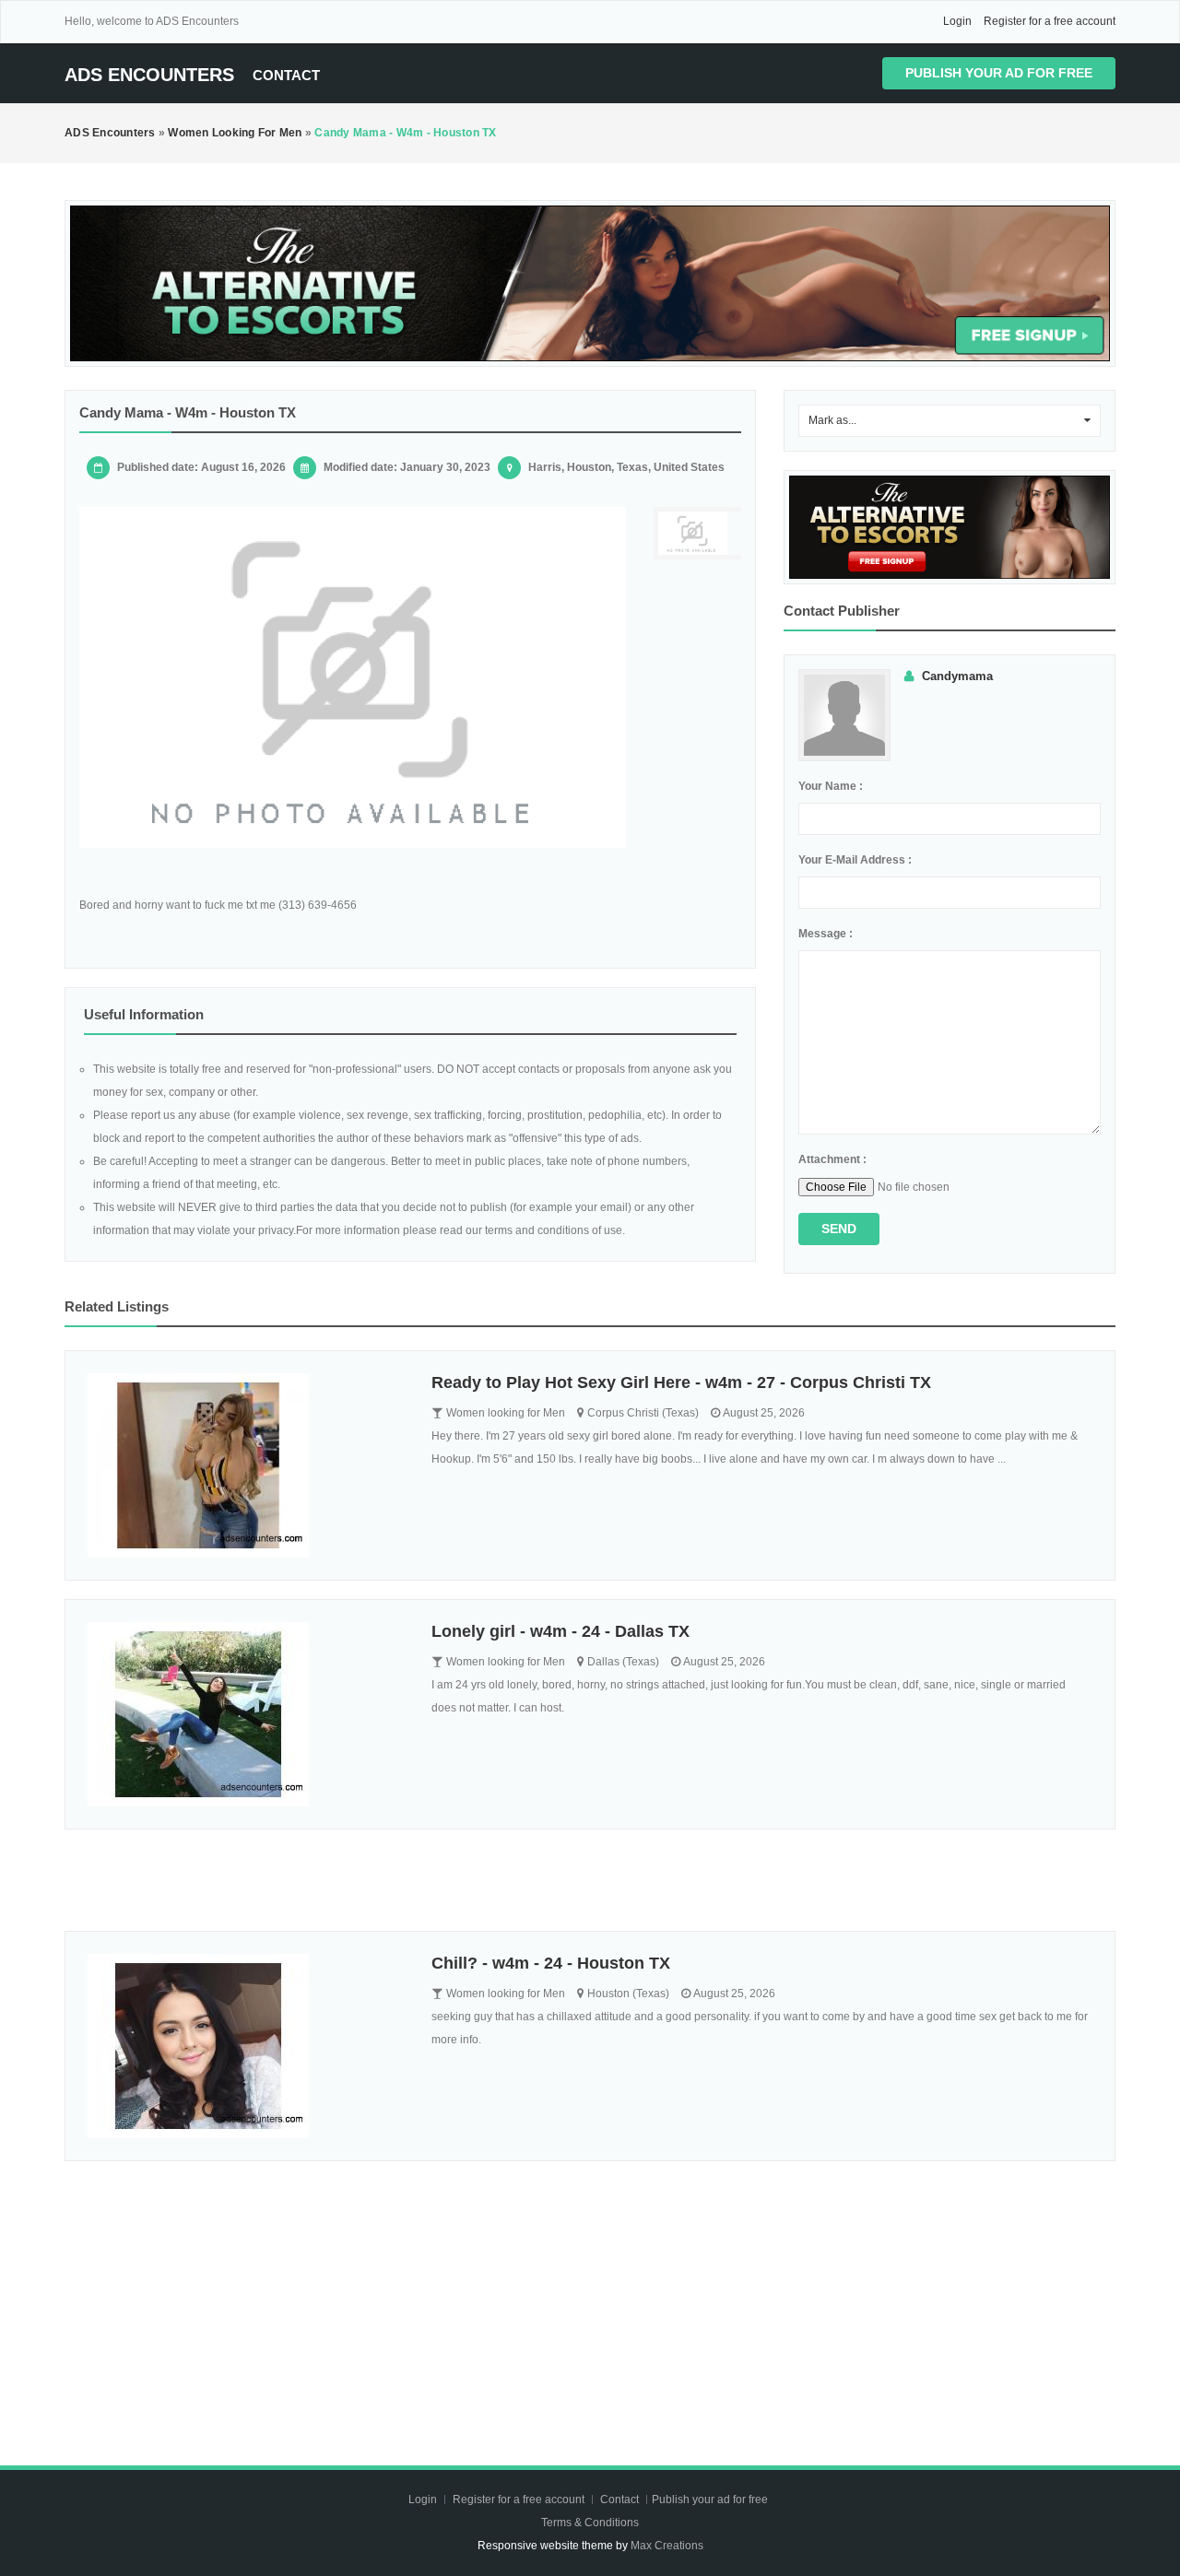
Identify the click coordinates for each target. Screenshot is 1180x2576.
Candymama (957, 676)
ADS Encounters (149, 75)
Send (839, 1229)
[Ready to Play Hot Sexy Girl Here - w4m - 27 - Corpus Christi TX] (246, 1465)
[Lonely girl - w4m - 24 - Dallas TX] (246, 1714)
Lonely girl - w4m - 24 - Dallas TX (560, 1631)
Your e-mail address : (855, 860)
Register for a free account (1050, 21)
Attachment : (832, 1159)
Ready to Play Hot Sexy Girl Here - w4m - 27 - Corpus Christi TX (681, 1382)
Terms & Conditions (590, 2523)
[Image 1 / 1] (353, 677)
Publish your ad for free (999, 73)
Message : (826, 934)
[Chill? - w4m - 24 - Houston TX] (246, 2046)
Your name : (831, 786)
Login (957, 21)
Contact (286, 75)
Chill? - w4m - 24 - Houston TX (551, 1963)
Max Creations (667, 2546)
